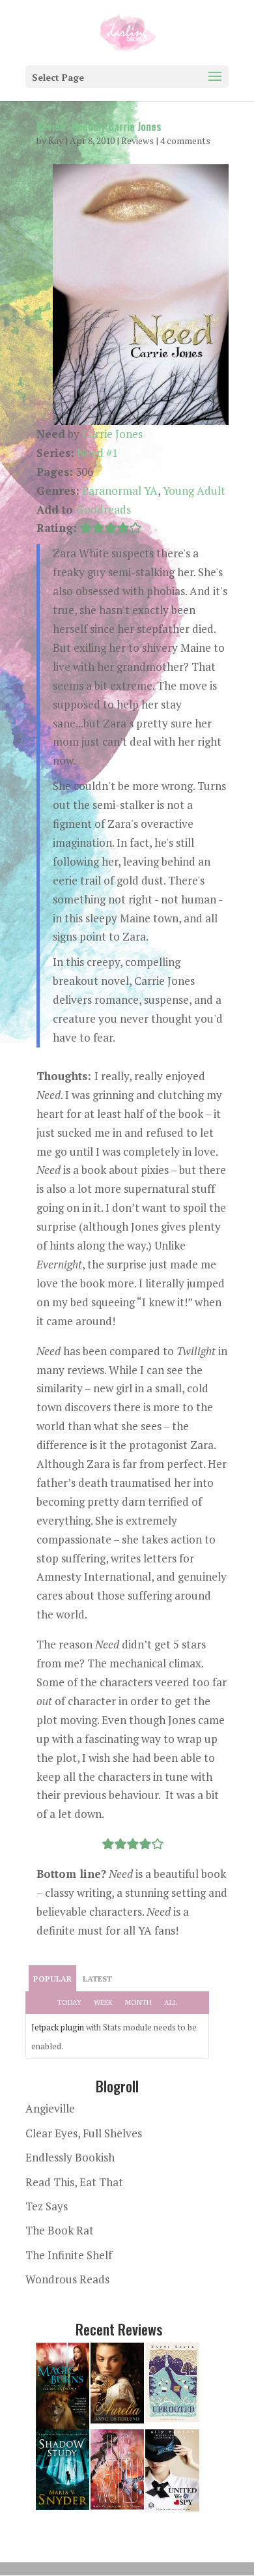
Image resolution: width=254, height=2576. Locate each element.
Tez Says (47, 2206)
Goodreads (104, 509)
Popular (52, 1979)
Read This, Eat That (74, 2182)
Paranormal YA (120, 490)
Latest (97, 1979)
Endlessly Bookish (70, 2157)
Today (69, 2002)
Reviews (137, 140)
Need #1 (97, 453)
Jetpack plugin (58, 2027)
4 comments (185, 140)
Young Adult (194, 490)
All (171, 2002)
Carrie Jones (112, 434)
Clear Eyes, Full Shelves (84, 2133)
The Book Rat (60, 2230)
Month (138, 2002)
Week (103, 2002)
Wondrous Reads (67, 2279)
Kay (56, 140)
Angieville (50, 2108)
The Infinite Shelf (69, 2255)
